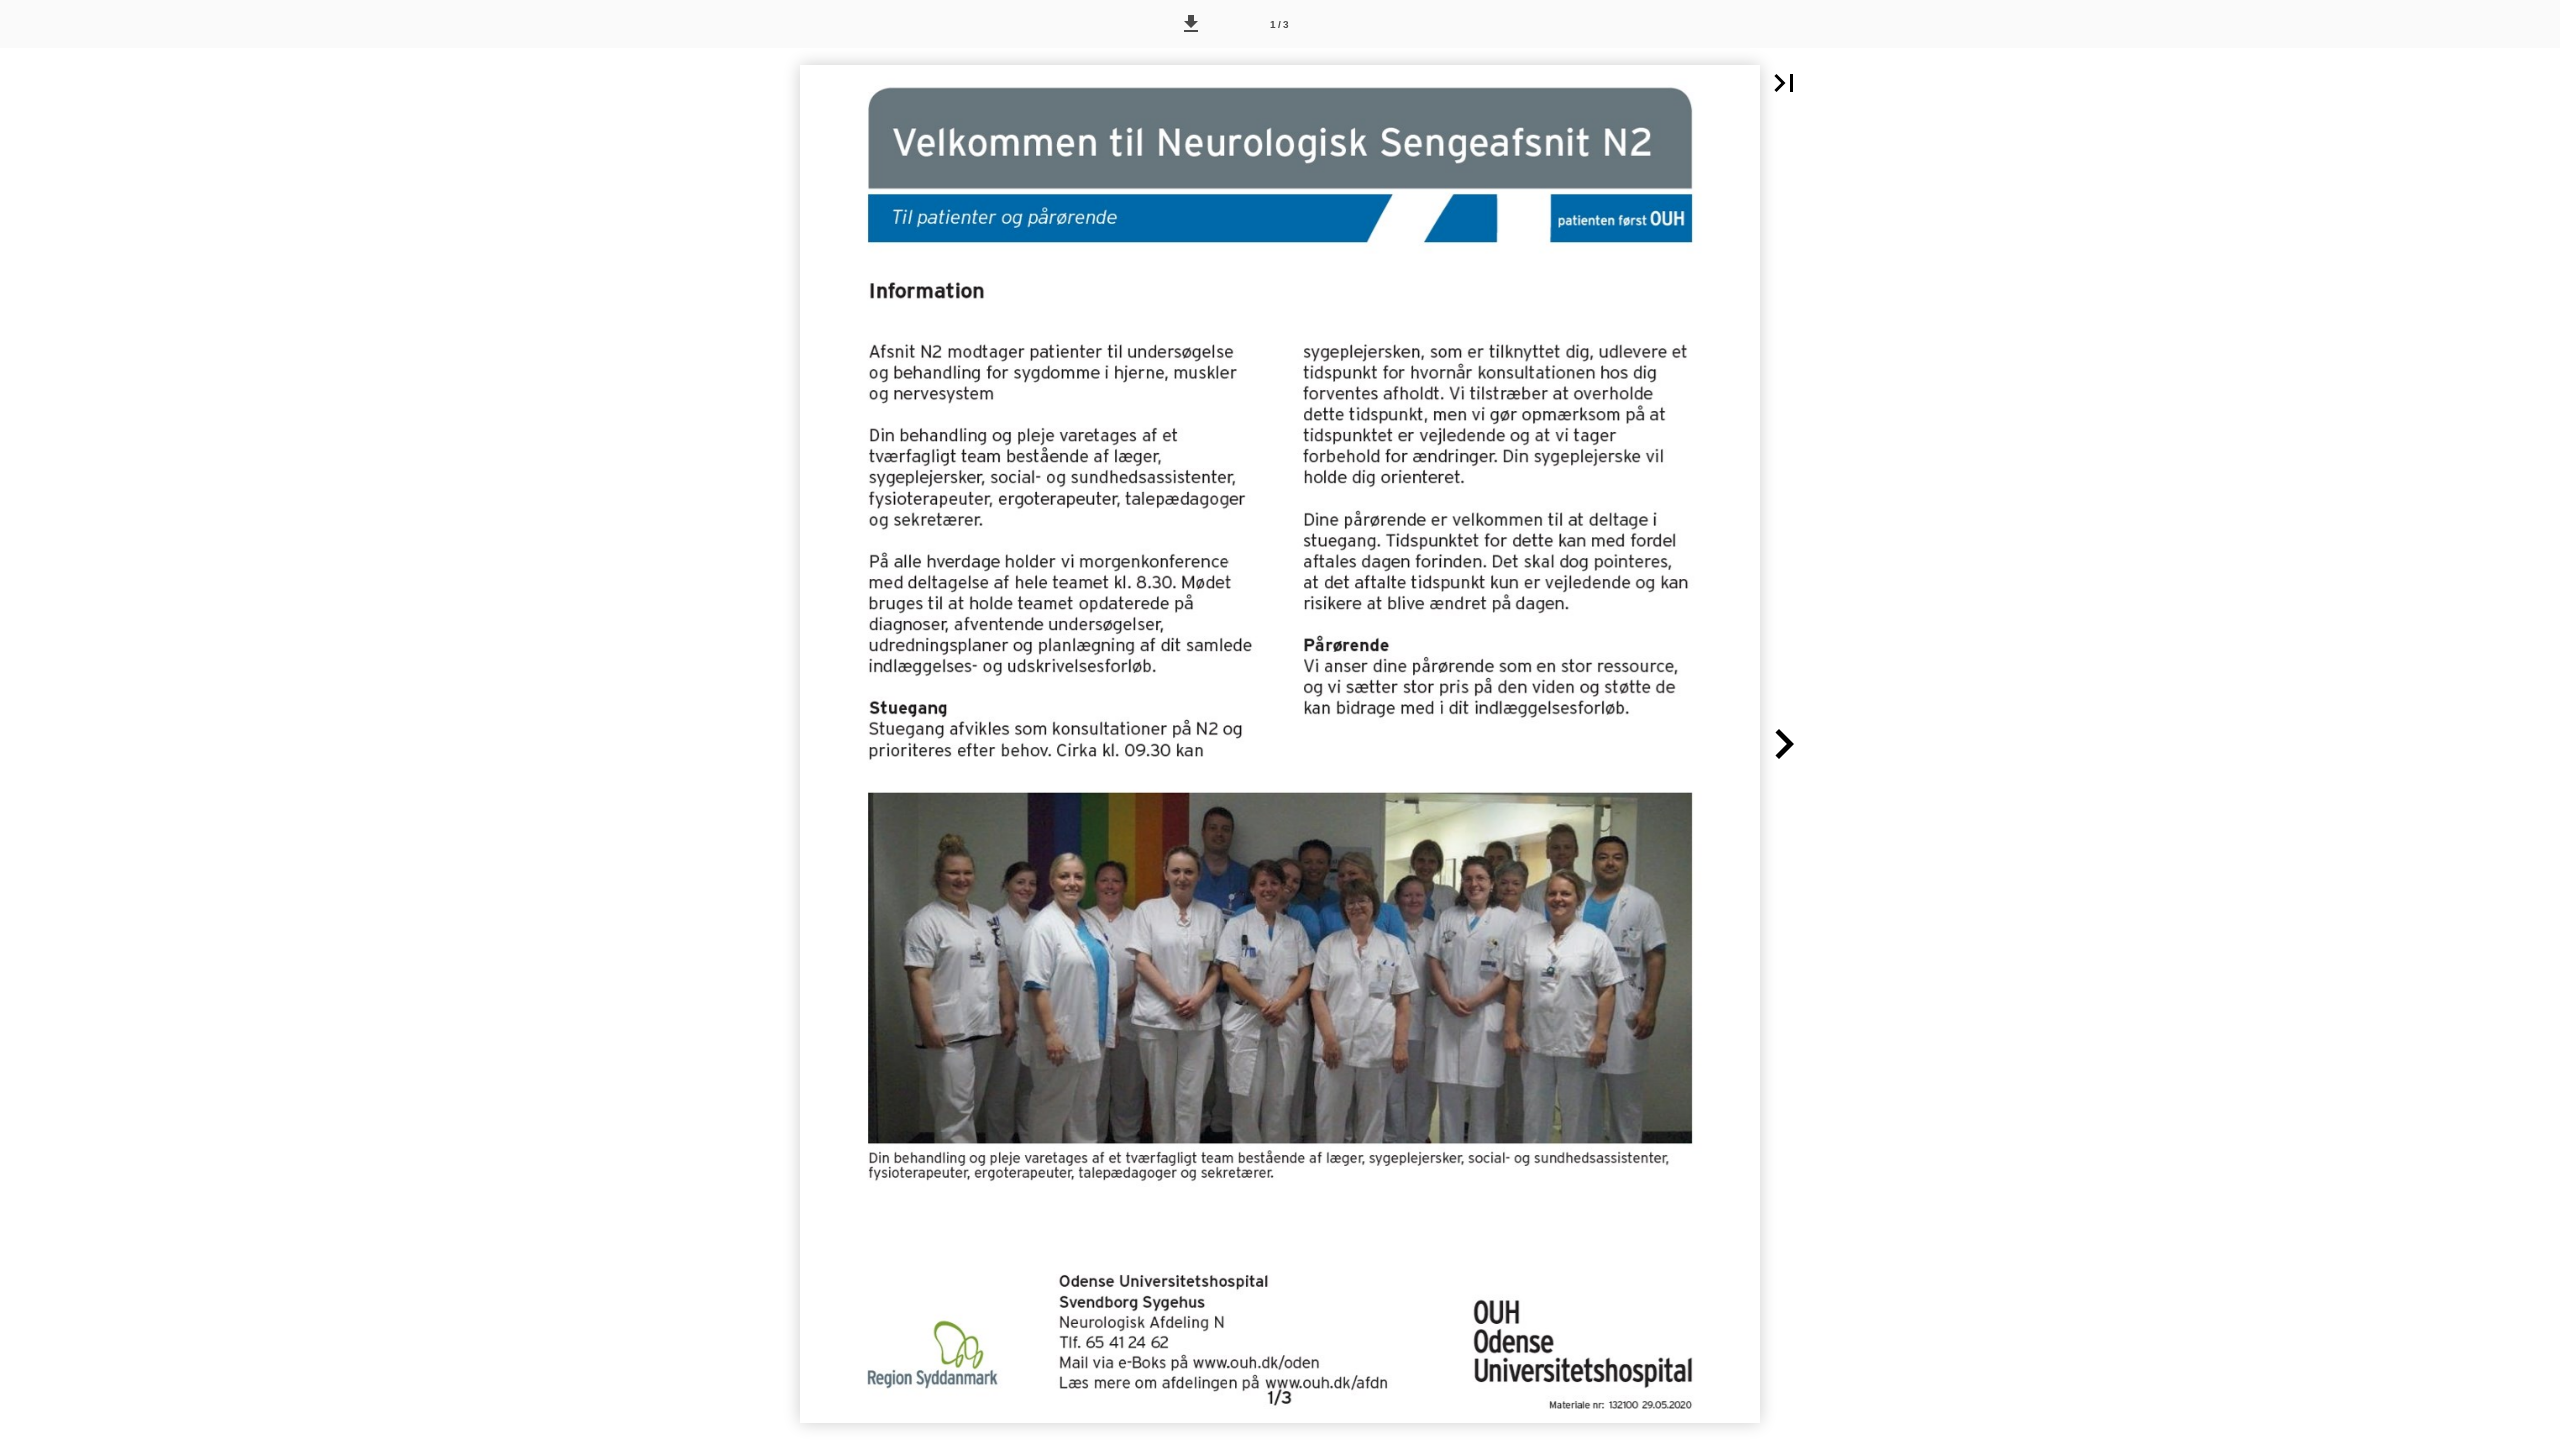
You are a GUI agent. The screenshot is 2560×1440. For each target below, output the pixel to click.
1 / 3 (1279, 24)
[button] (1191, 24)
